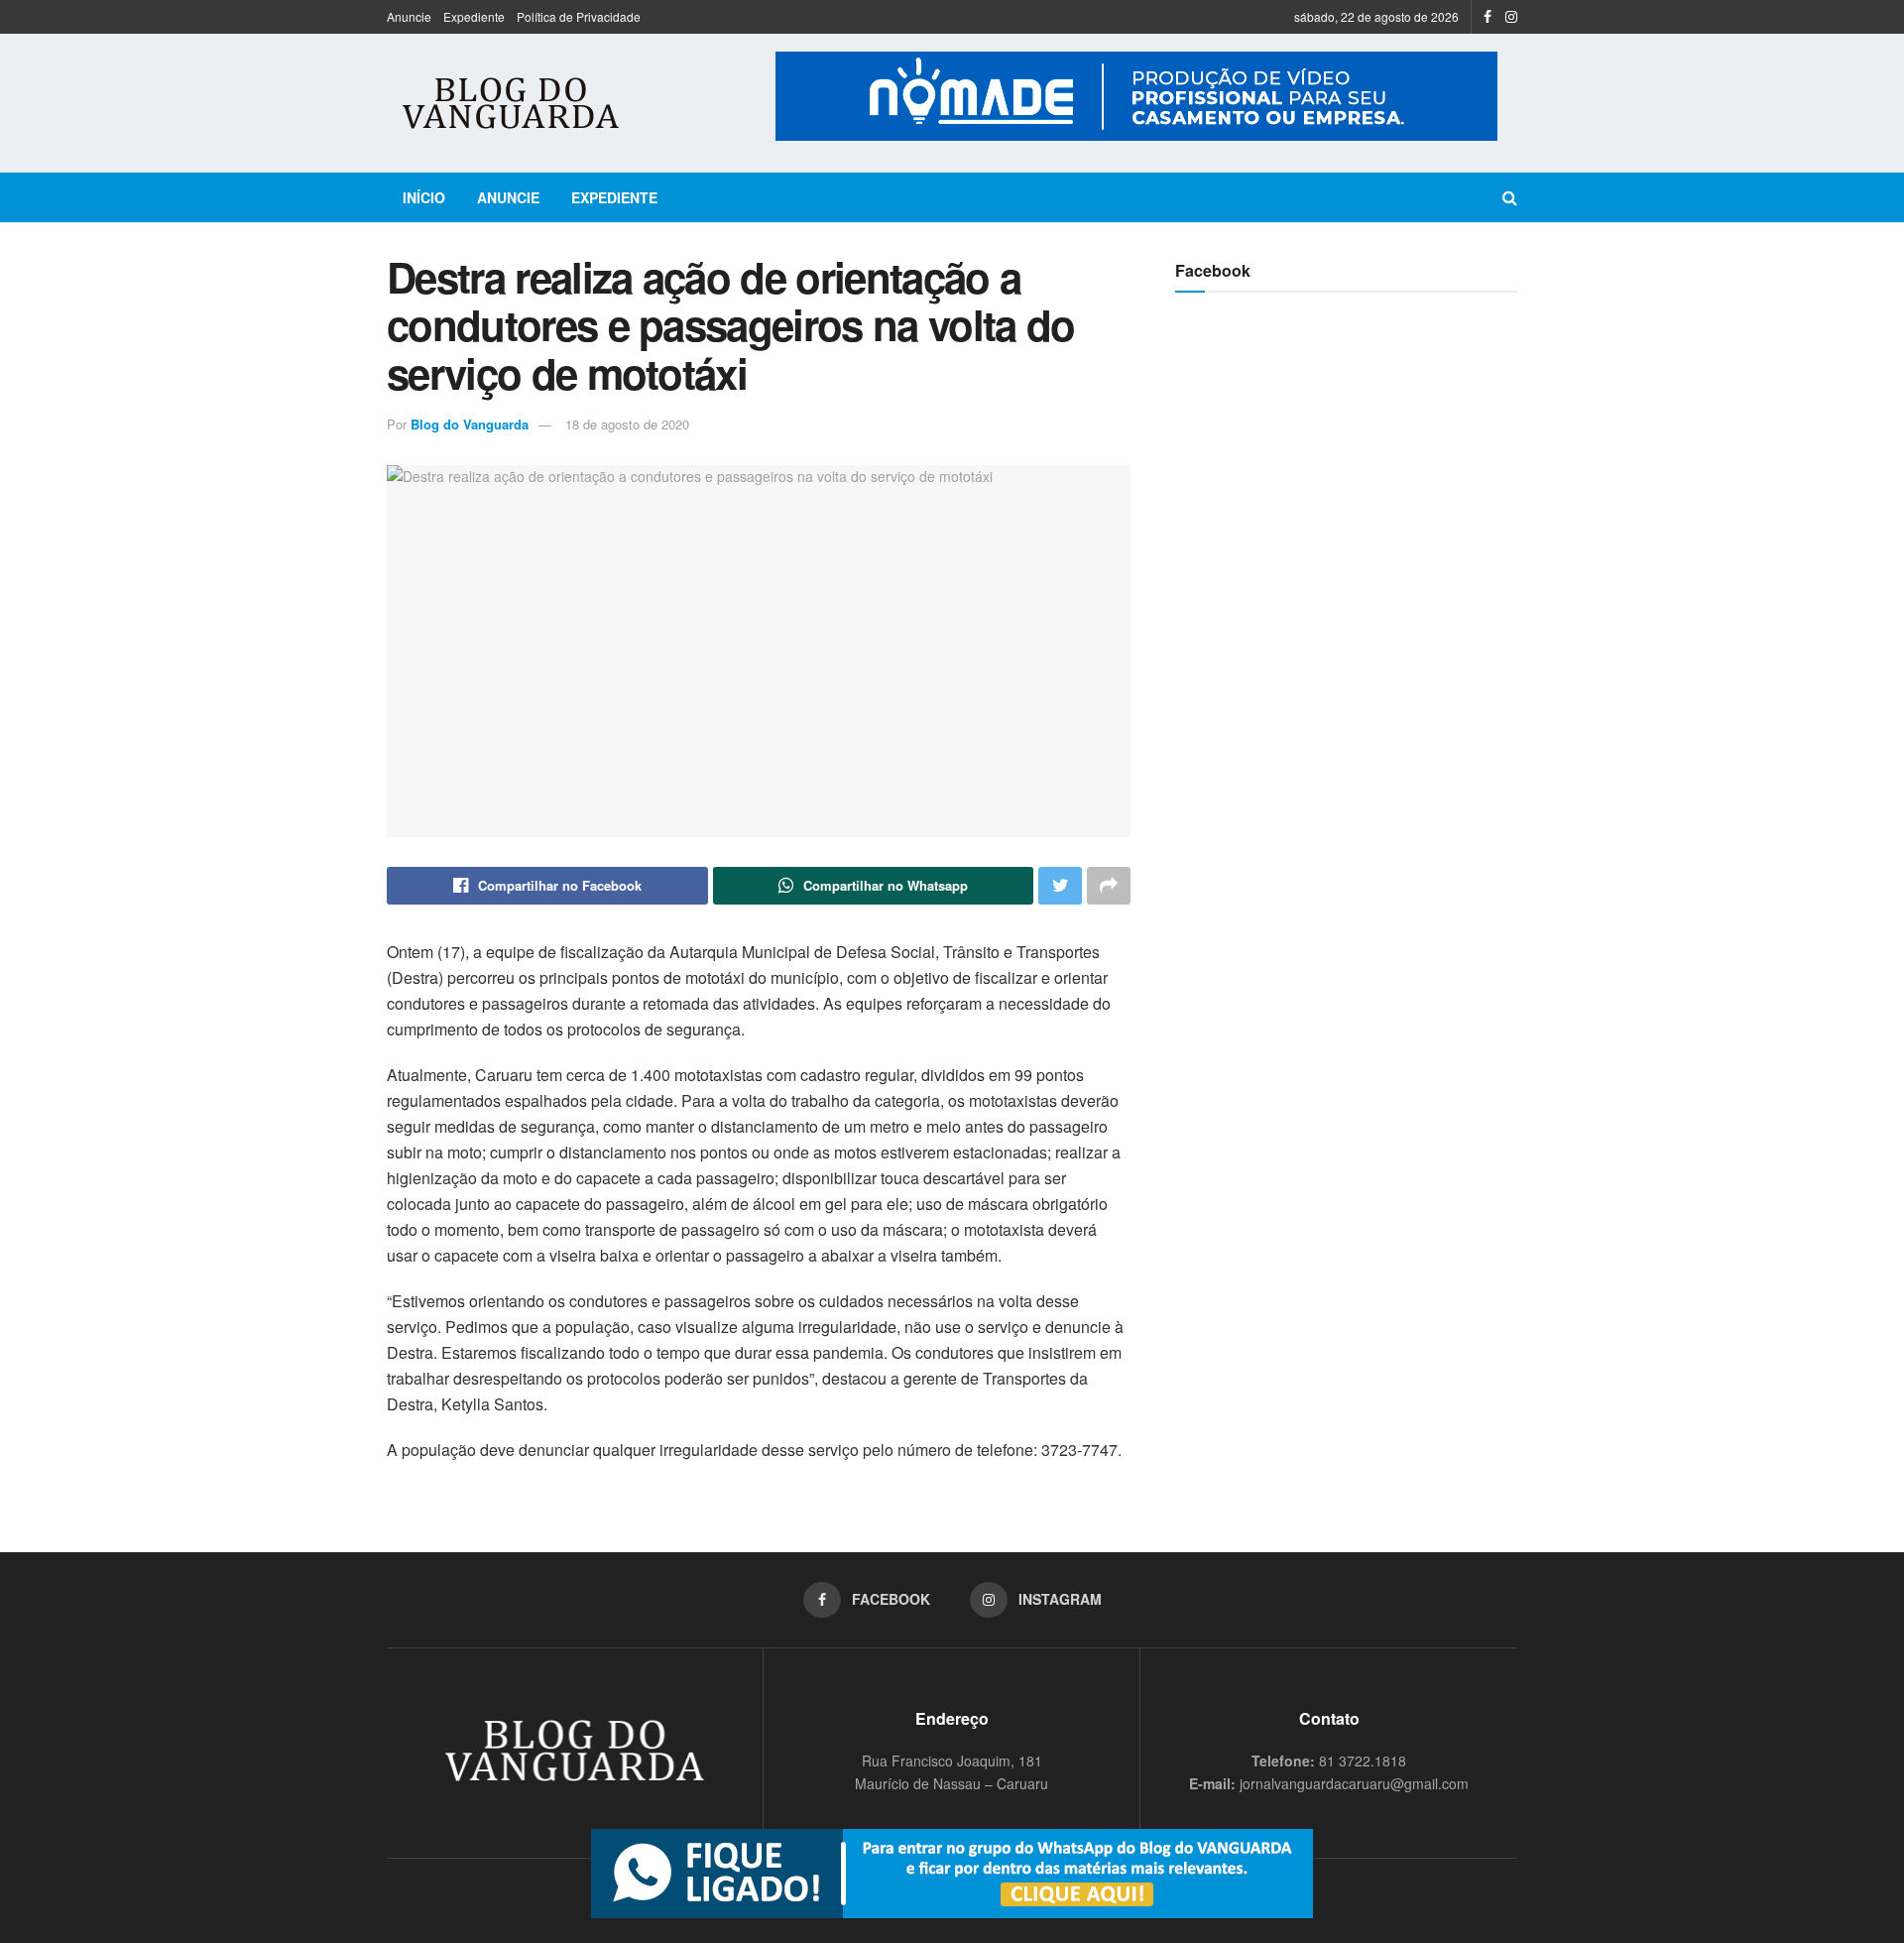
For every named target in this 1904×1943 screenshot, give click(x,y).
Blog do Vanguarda (470, 424)
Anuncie (409, 16)
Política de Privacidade (579, 16)
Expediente (474, 16)
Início (424, 197)
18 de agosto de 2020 (627, 424)
